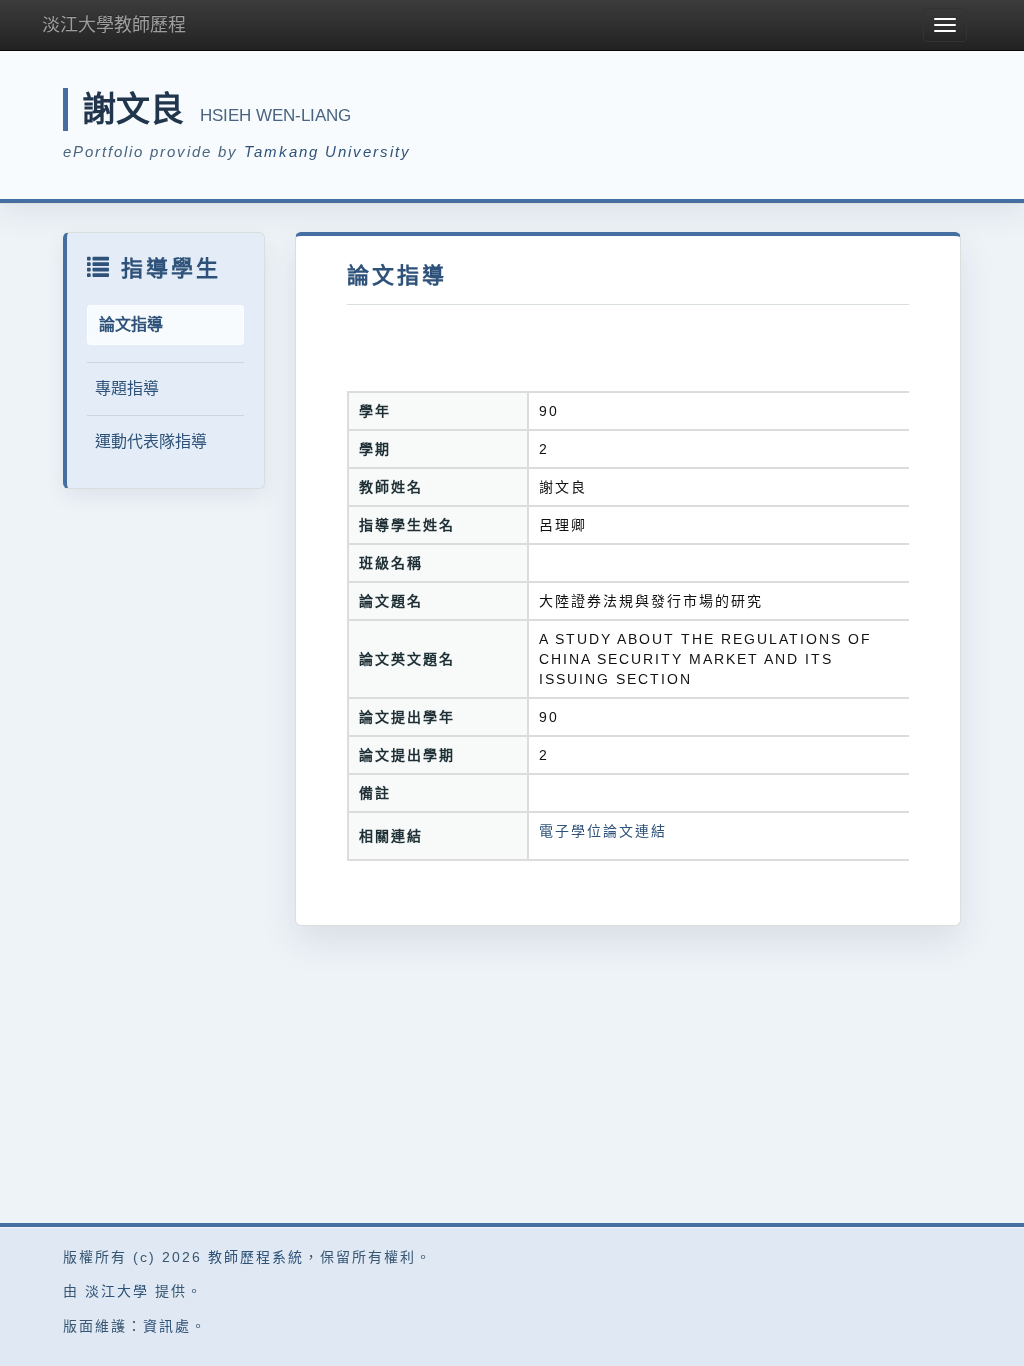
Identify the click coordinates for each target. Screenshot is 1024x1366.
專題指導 (127, 388)
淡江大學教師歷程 (114, 25)
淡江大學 (117, 1291)
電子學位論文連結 (603, 831)
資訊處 (167, 1326)
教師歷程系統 (256, 1257)
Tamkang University (327, 151)
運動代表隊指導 (151, 441)
